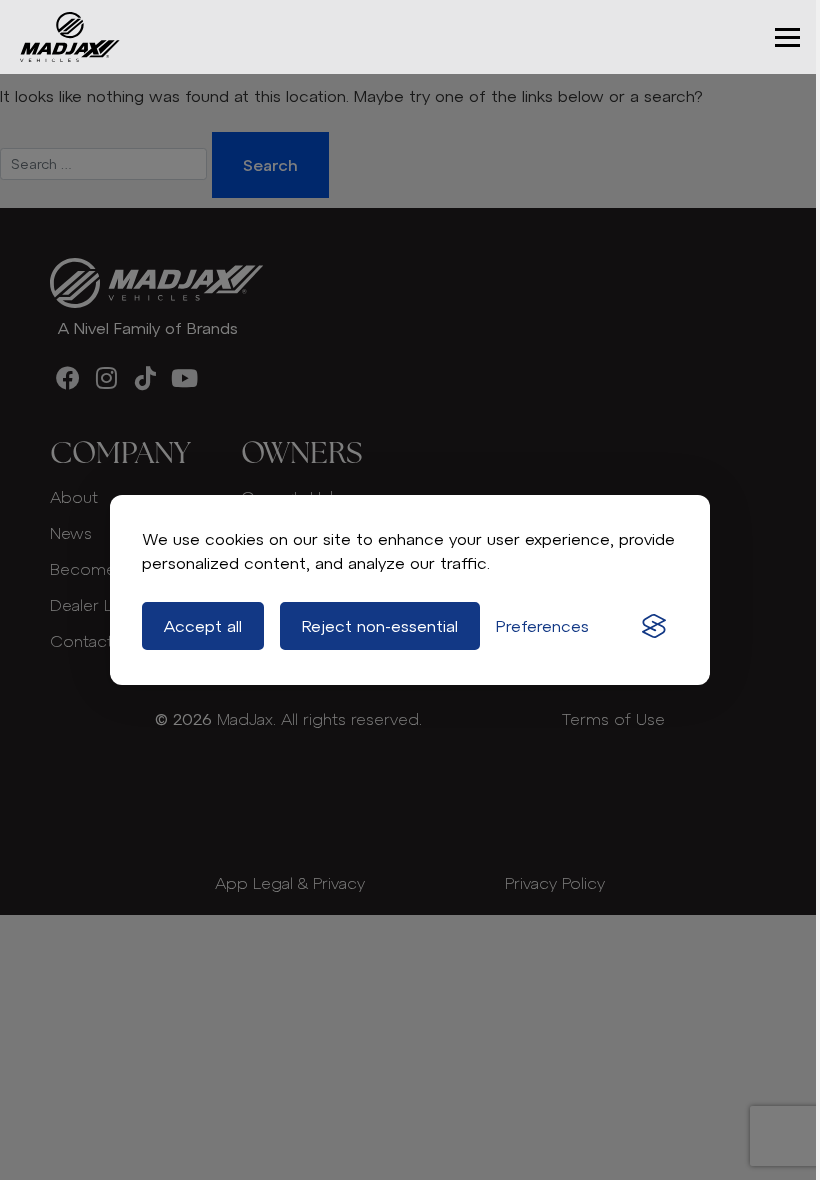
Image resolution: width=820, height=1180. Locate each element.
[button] (787, 37)
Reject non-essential (380, 626)
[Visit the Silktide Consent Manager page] (654, 626)
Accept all (203, 626)
